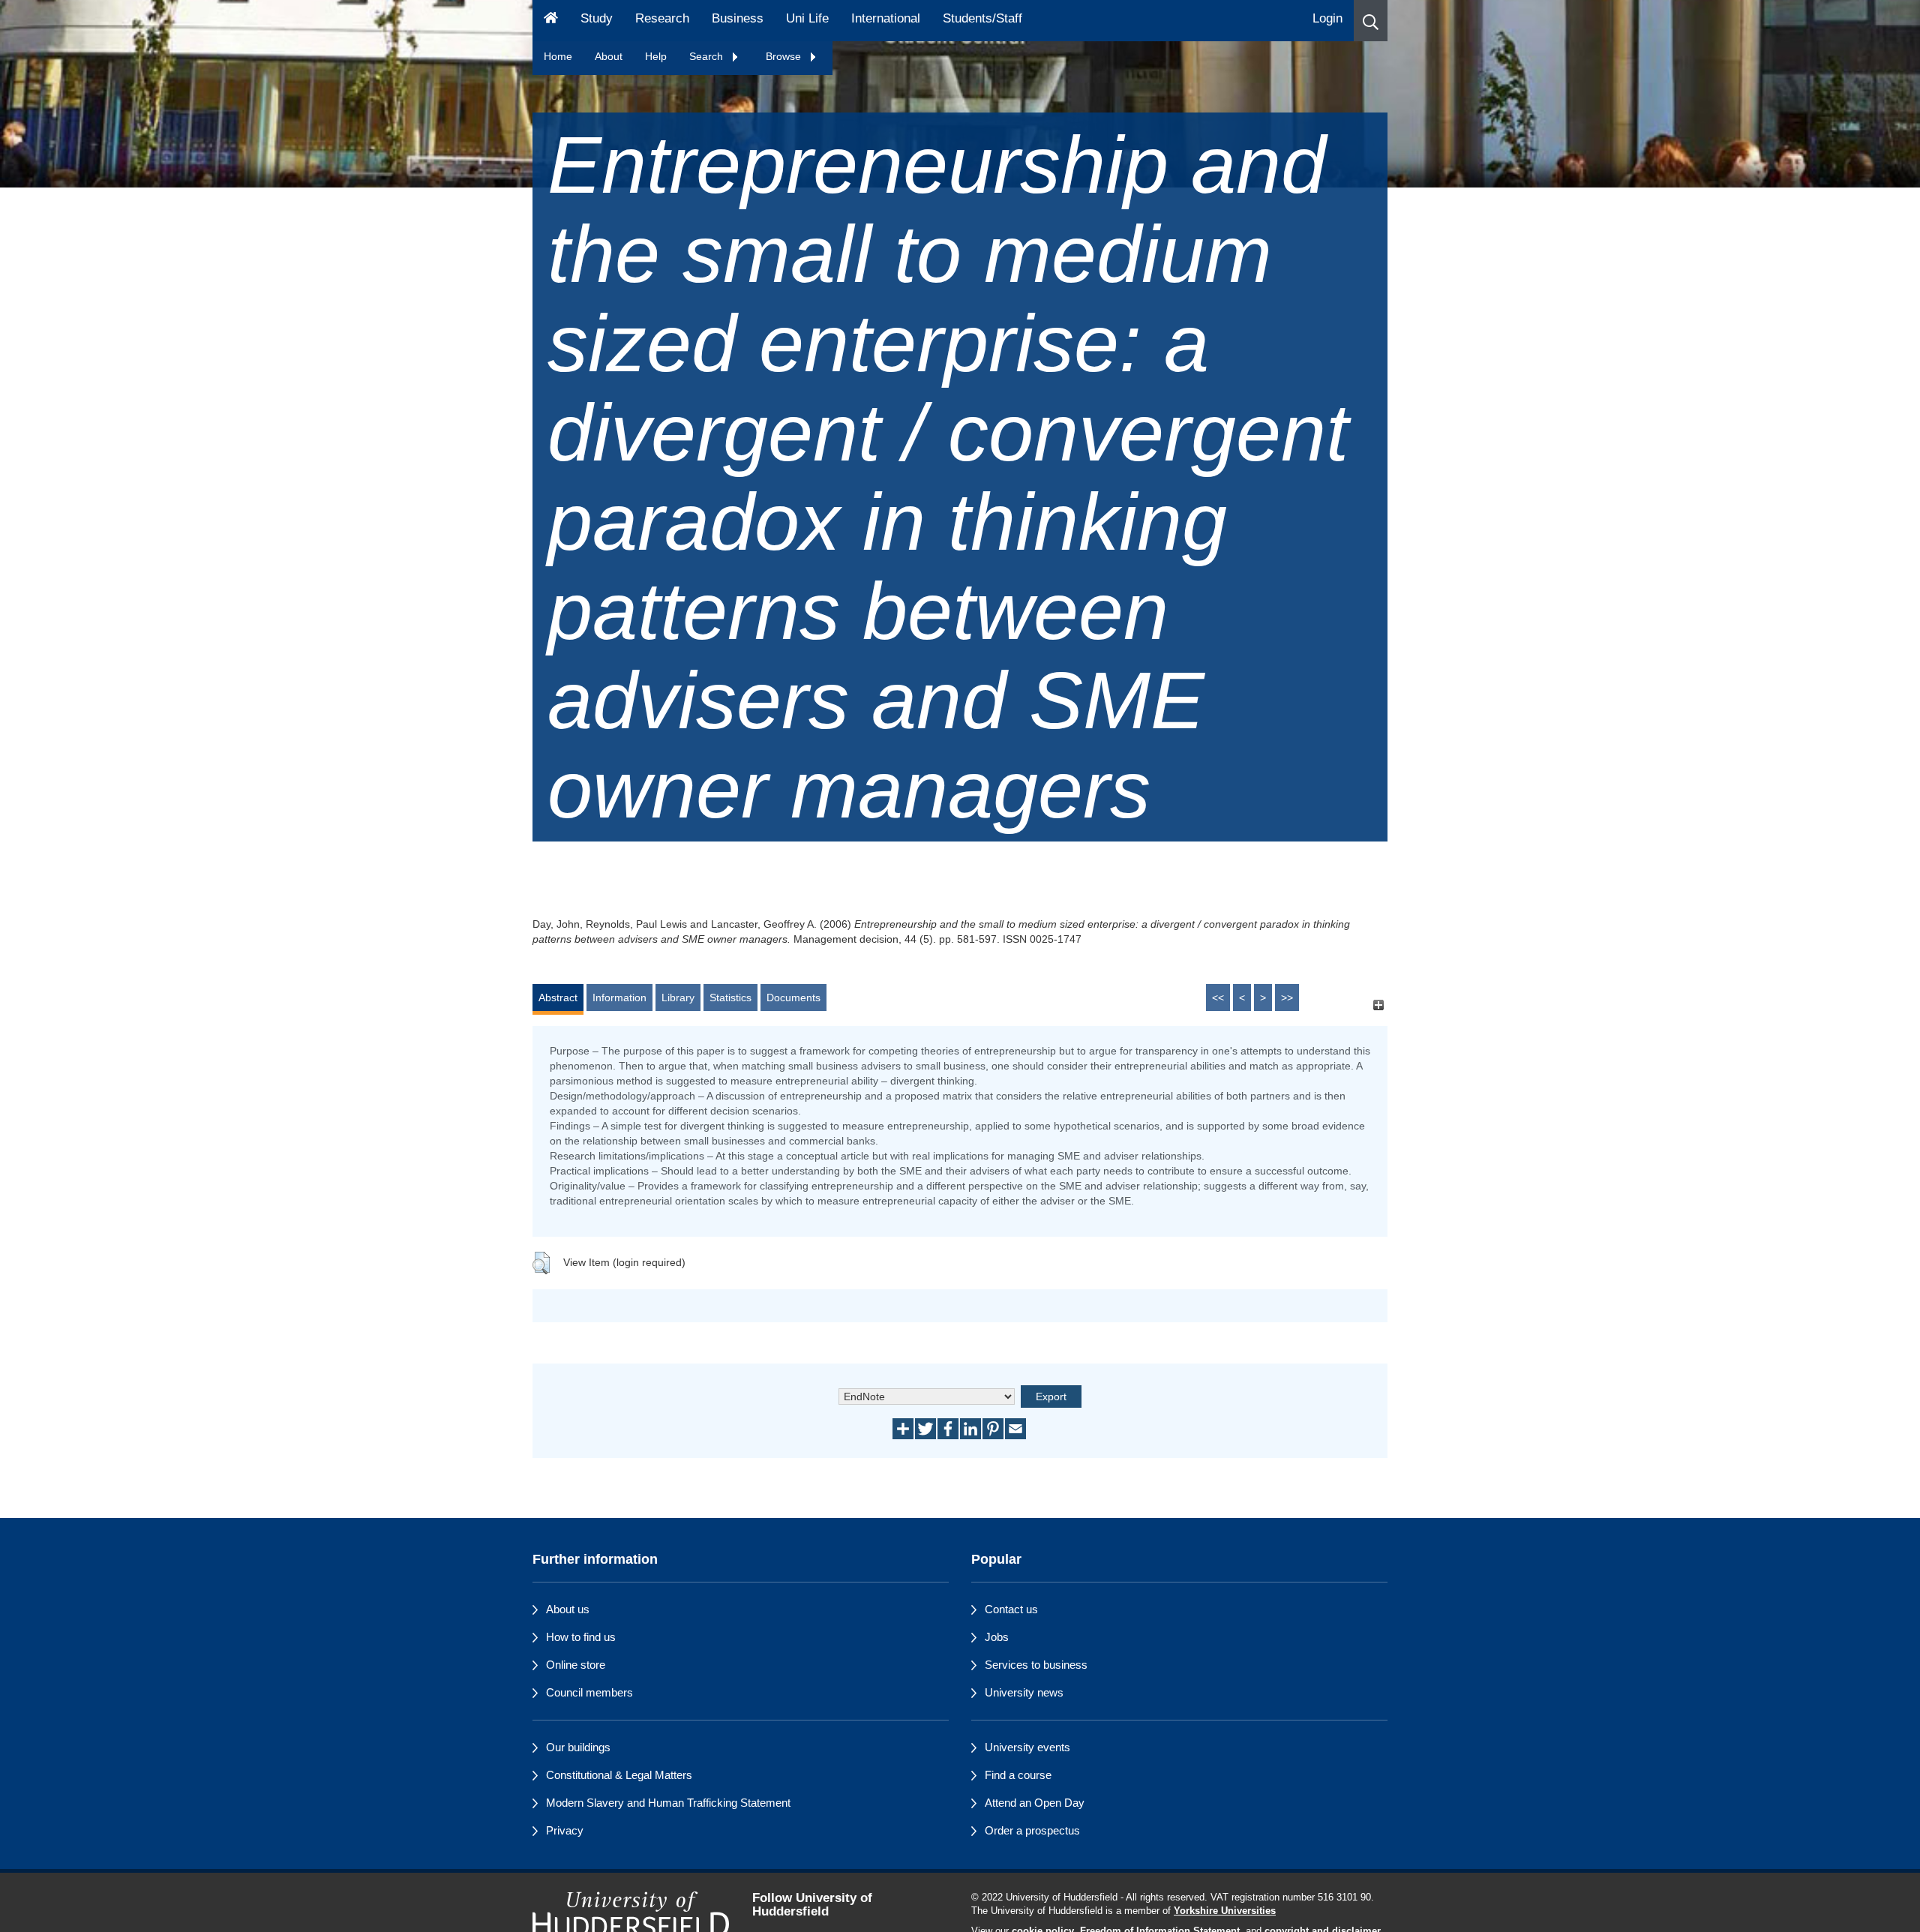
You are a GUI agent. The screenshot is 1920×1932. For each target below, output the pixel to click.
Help (656, 56)
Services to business (1036, 1665)
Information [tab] (619, 997)
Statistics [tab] (730, 997)
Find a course (1018, 1775)
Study (597, 18)
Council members (589, 1692)
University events (1027, 1747)
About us (568, 1609)
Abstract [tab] (558, 997)
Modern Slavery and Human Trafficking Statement (668, 1803)
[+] (1378, 1005)
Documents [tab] (793, 997)
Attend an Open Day (1035, 1803)
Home (558, 56)
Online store (576, 1665)
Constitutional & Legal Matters (619, 1775)
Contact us (1011, 1609)
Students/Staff (982, 18)
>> (1287, 997)
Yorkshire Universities (1225, 1911)
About (609, 56)
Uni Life (807, 18)
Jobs (997, 1637)
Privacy (565, 1830)
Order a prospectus (1032, 1830)
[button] (1371, 21)
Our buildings (578, 1747)
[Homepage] (551, 21)
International (886, 18)
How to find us (581, 1637)
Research (662, 18)
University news (1024, 1692)
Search (708, 56)
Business (738, 18)
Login (1327, 18)
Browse (785, 56)
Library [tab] (678, 997)
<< (1218, 997)
